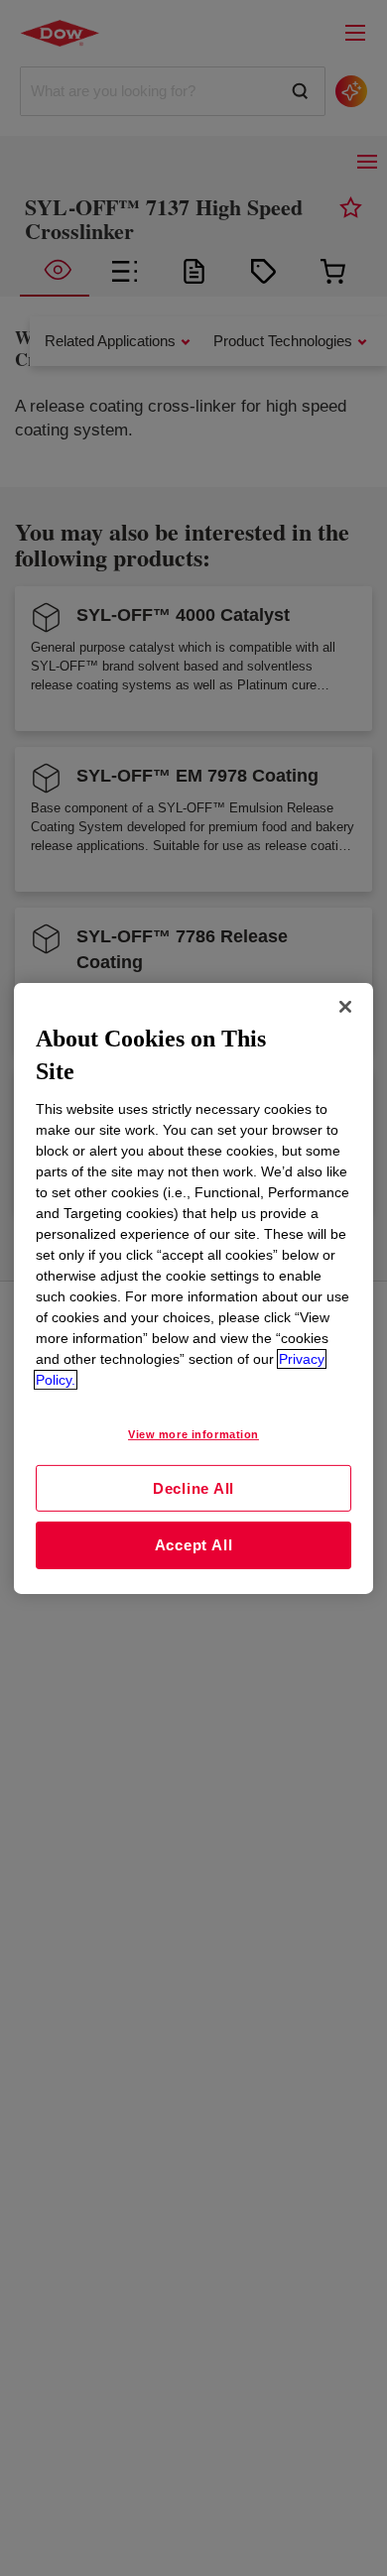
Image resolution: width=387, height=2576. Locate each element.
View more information (193, 1434)
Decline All (193, 1487)
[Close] (345, 1006)
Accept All (194, 1545)
